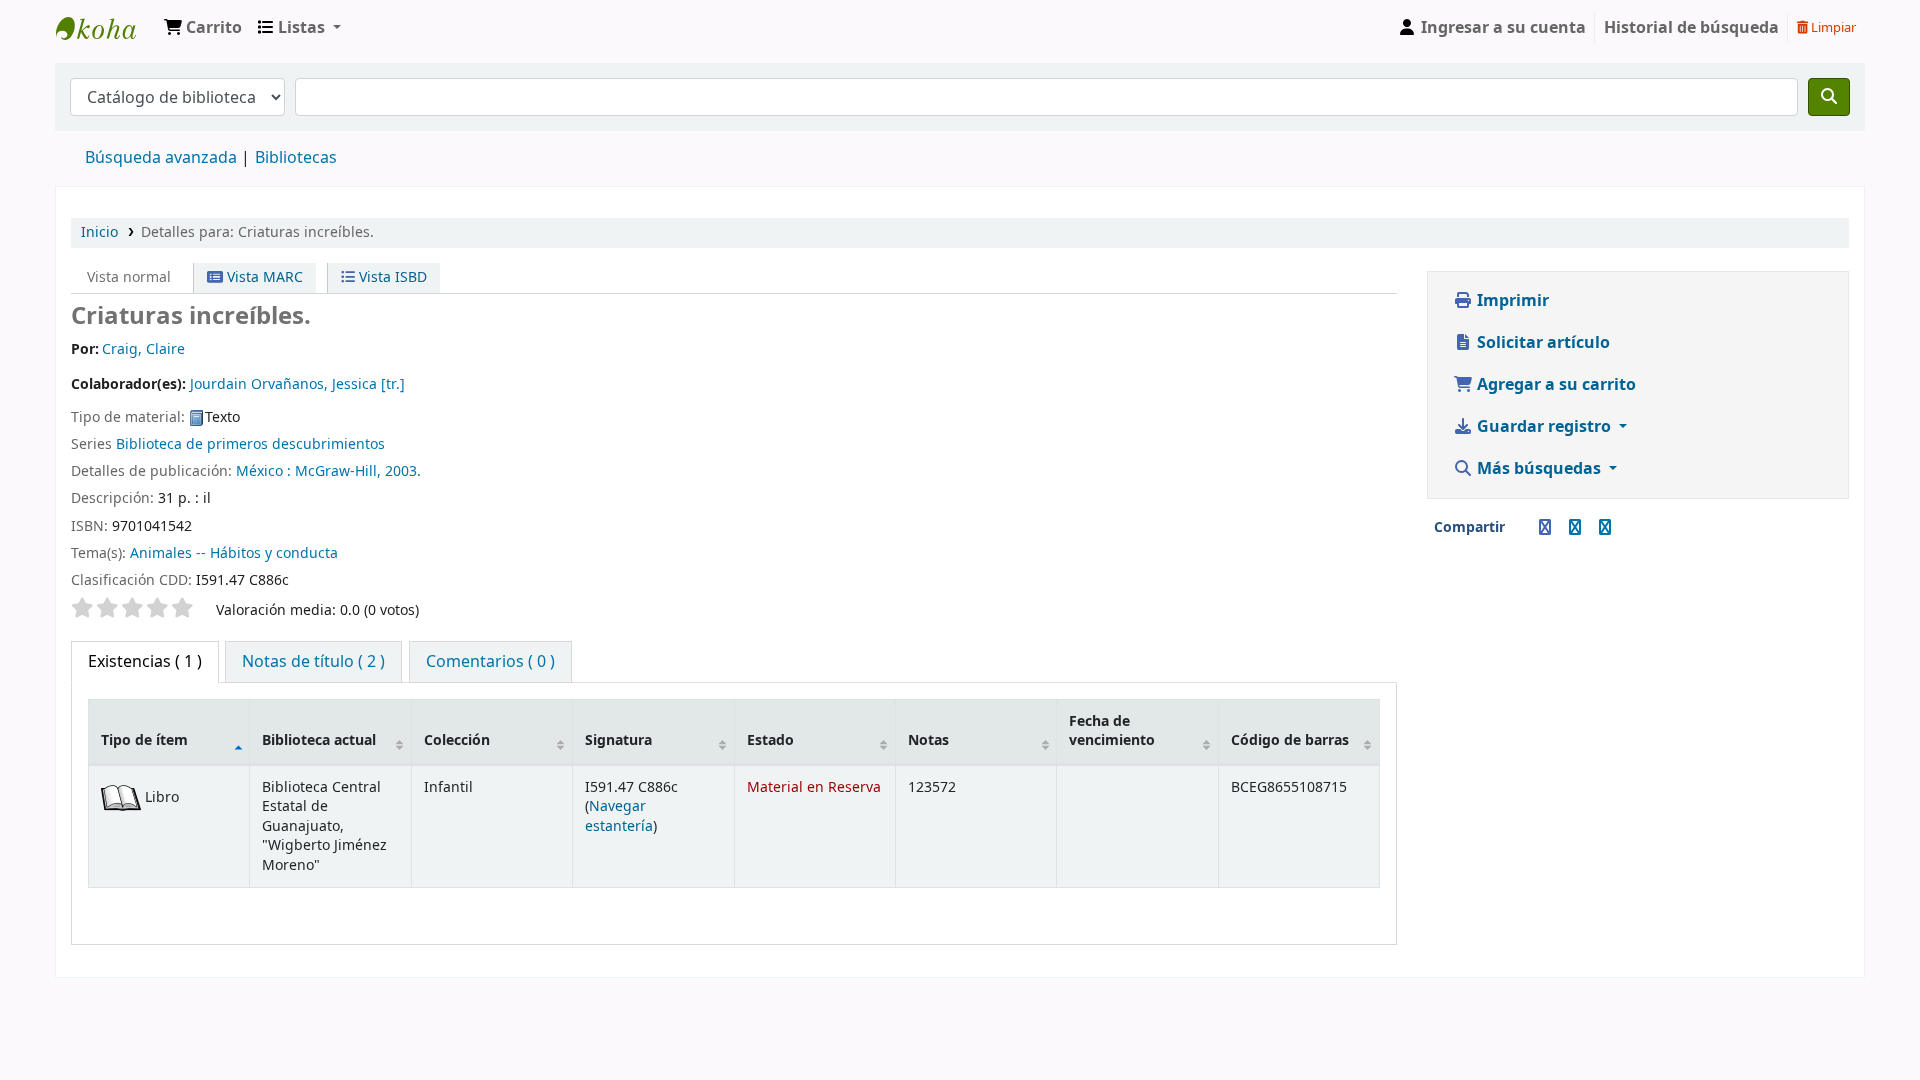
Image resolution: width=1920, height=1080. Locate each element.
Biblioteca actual (319, 740)
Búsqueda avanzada (161, 158)
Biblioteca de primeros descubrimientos (250, 444)
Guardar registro (1544, 427)
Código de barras (1290, 740)
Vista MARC (263, 277)
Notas (928, 740)
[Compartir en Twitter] (1605, 528)
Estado (770, 740)
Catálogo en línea (106, 28)
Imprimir (1511, 301)
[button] (203, 28)
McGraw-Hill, (338, 471)
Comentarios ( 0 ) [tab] (490, 662)
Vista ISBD (391, 277)
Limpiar (1832, 27)
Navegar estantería (619, 816)
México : (263, 471)
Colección (457, 740)
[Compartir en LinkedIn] (1575, 528)
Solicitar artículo (1541, 343)
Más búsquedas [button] (1539, 469)
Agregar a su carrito (1554, 385)
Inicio (99, 232)
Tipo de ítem (144, 740)
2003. (403, 471)
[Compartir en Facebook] (1545, 528)
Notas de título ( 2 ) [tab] (313, 662)
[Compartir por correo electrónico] (1521, 528)
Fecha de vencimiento (1112, 731)
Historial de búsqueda (1691, 28)
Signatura (618, 740)
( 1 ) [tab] (145, 662)
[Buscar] (1829, 97)
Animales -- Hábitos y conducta (234, 553)
